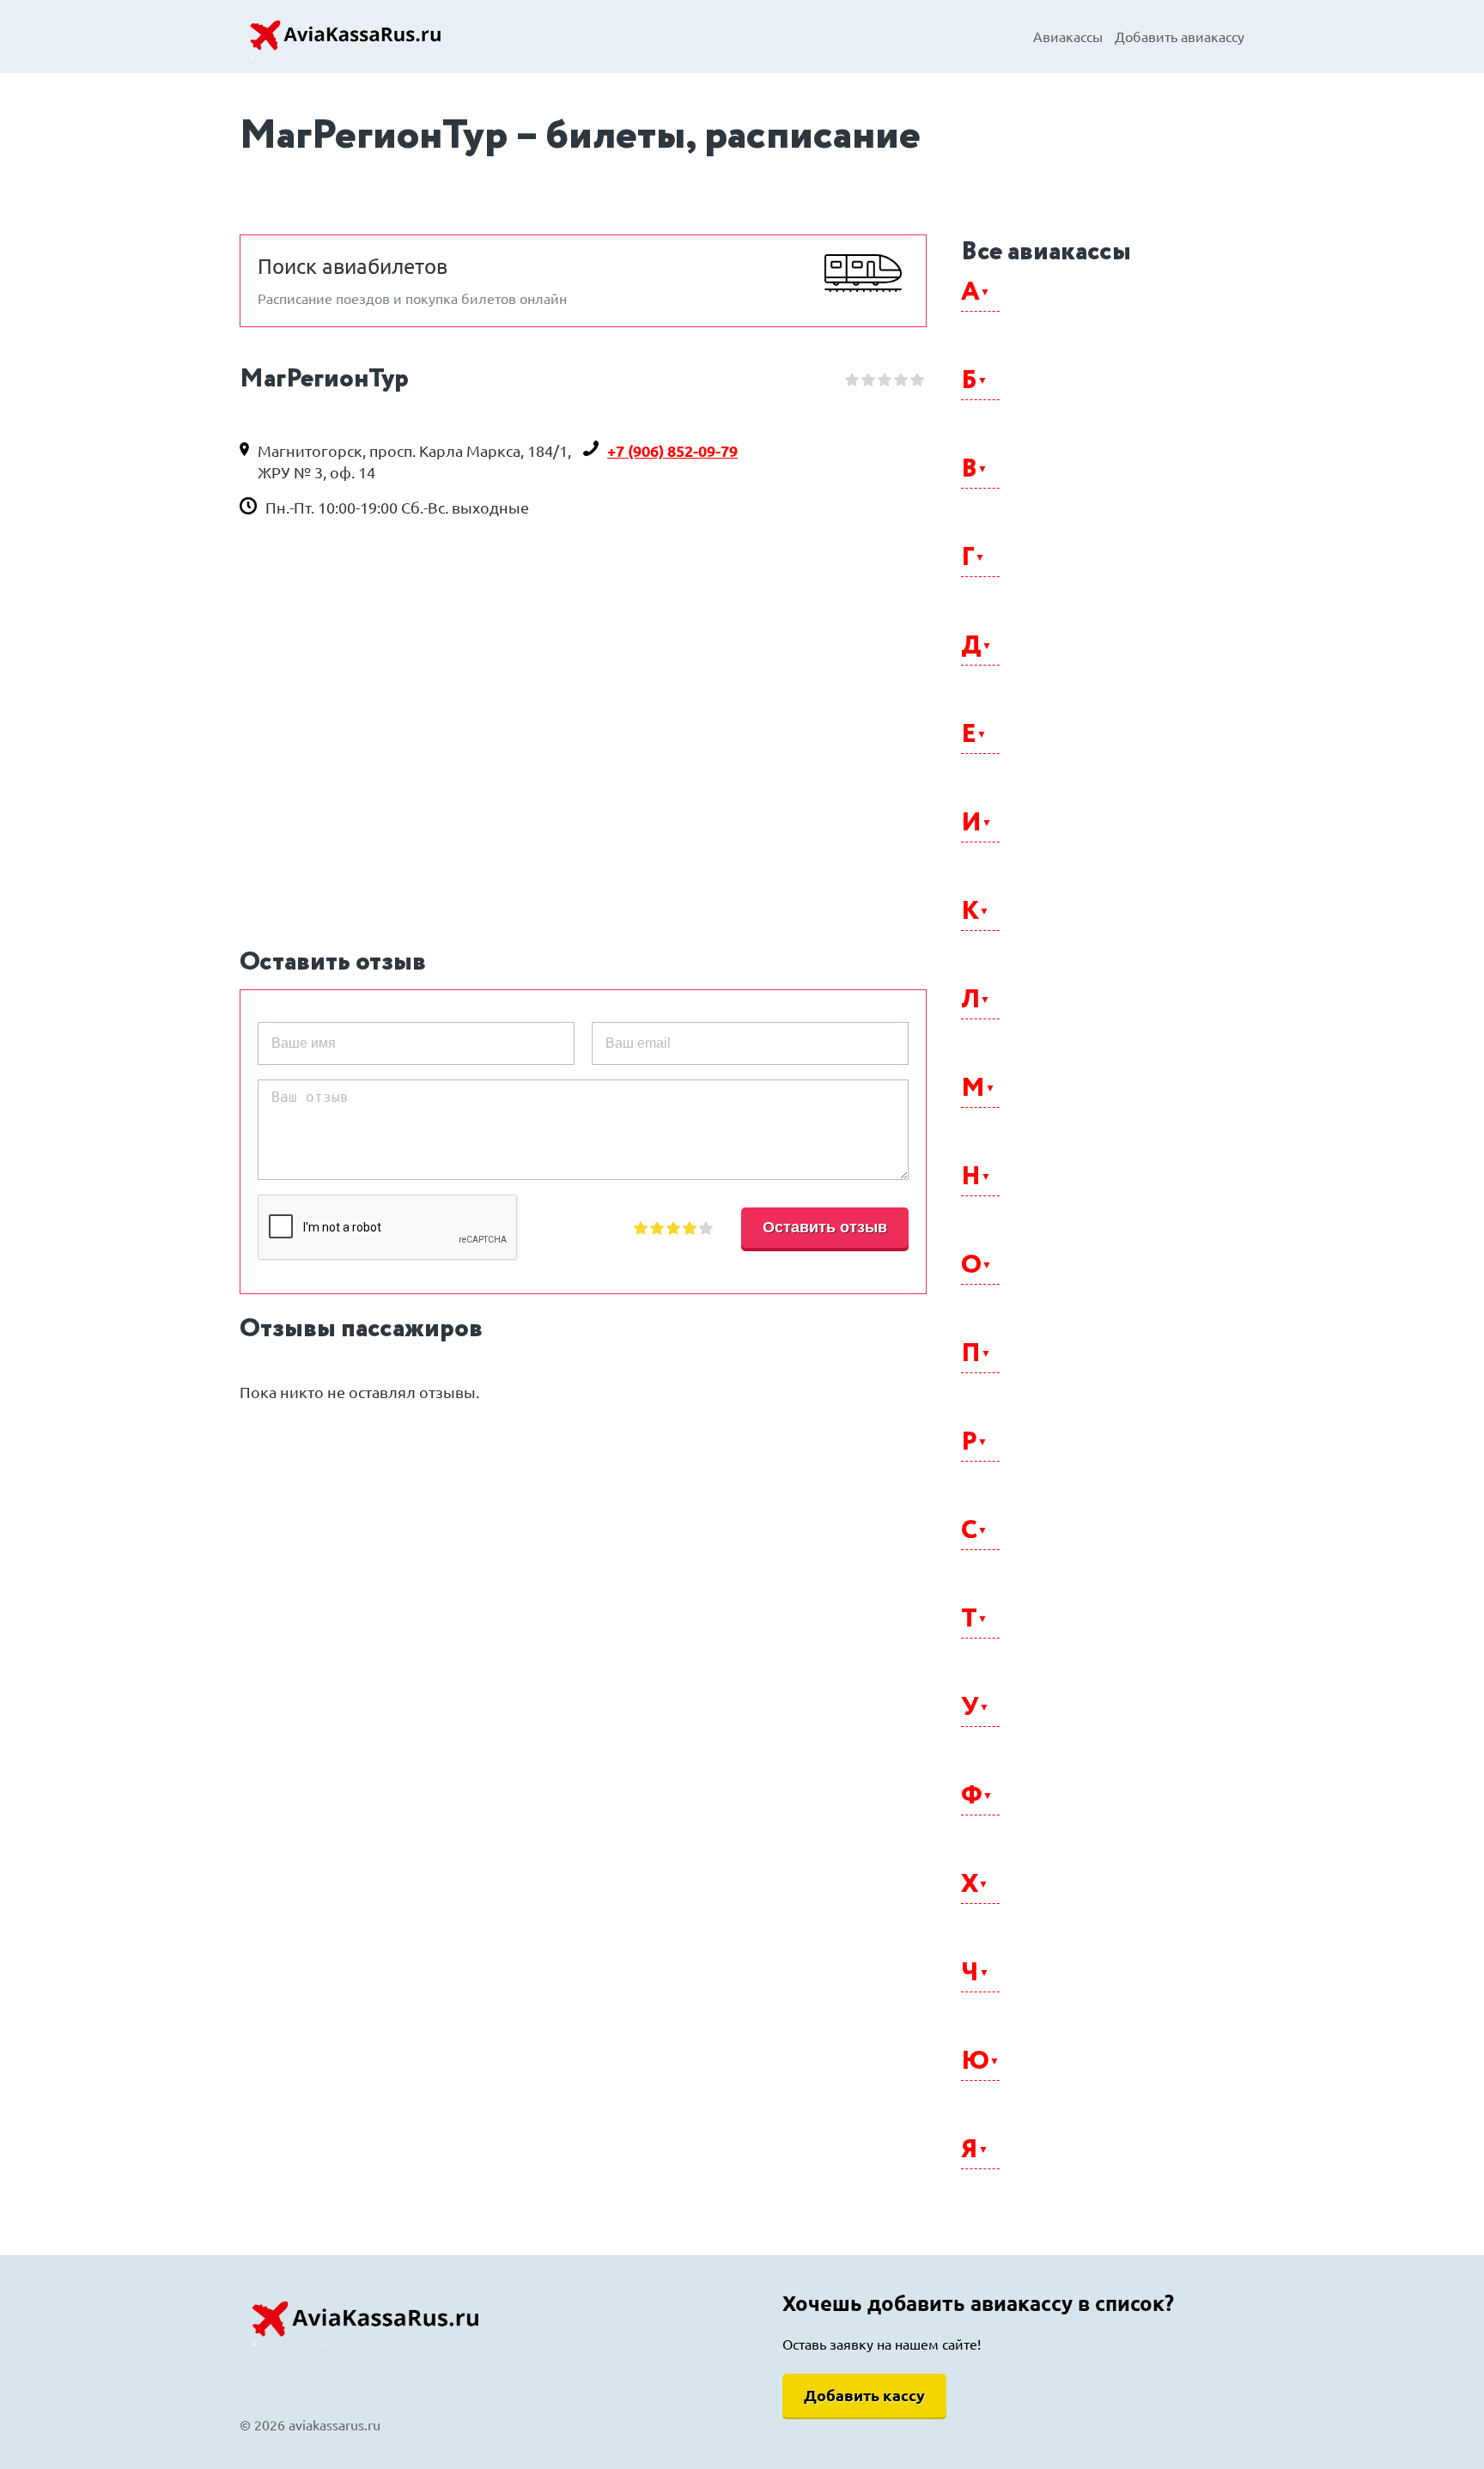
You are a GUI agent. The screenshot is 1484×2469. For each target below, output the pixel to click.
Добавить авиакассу (1180, 37)
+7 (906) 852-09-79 (672, 451)
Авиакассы (1068, 37)
